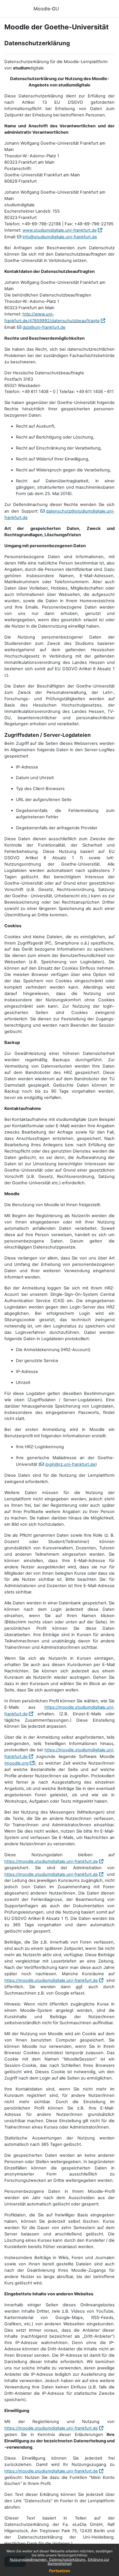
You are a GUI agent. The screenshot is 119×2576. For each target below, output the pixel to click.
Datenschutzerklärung (68, 2559)
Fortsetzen (60, 2571)
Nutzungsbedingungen (29, 2559)
